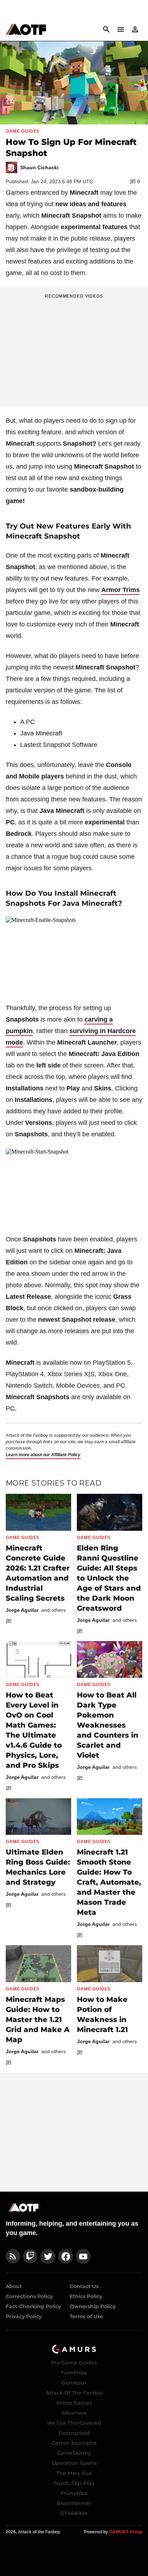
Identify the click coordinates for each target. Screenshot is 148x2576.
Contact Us (84, 2286)
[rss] (13, 2256)
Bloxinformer (74, 2503)
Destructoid (74, 2433)
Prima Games (74, 2403)
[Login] (135, 29)
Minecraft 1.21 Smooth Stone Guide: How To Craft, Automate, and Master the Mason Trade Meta (109, 1882)
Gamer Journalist (74, 2443)
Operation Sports (74, 2463)
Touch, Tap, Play (74, 2483)
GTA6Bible (74, 2513)
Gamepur (74, 2383)
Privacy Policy (24, 2316)
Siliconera (74, 2413)
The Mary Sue (74, 2473)
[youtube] (83, 2256)
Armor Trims (121, 590)
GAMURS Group (126, 2532)
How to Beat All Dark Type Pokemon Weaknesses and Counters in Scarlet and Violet (108, 1725)
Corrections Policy (29, 2296)
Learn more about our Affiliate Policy (43, 1455)
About (14, 2286)
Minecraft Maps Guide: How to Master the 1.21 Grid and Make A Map (38, 2019)
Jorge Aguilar (22, 1610)
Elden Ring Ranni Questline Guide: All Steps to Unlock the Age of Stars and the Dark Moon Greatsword (109, 1578)
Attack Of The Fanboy (74, 2393)
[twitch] (30, 2256)
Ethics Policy (86, 2296)
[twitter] (48, 2256)
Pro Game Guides (74, 2363)
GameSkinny (74, 2453)
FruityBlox (74, 2493)
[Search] (106, 29)
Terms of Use (86, 2316)
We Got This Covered (74, 2423)
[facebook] (66, 2256)
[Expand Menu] (121, 29)
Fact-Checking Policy (33, 2306)
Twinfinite (74, 2373)
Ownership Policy (93, 2306)
